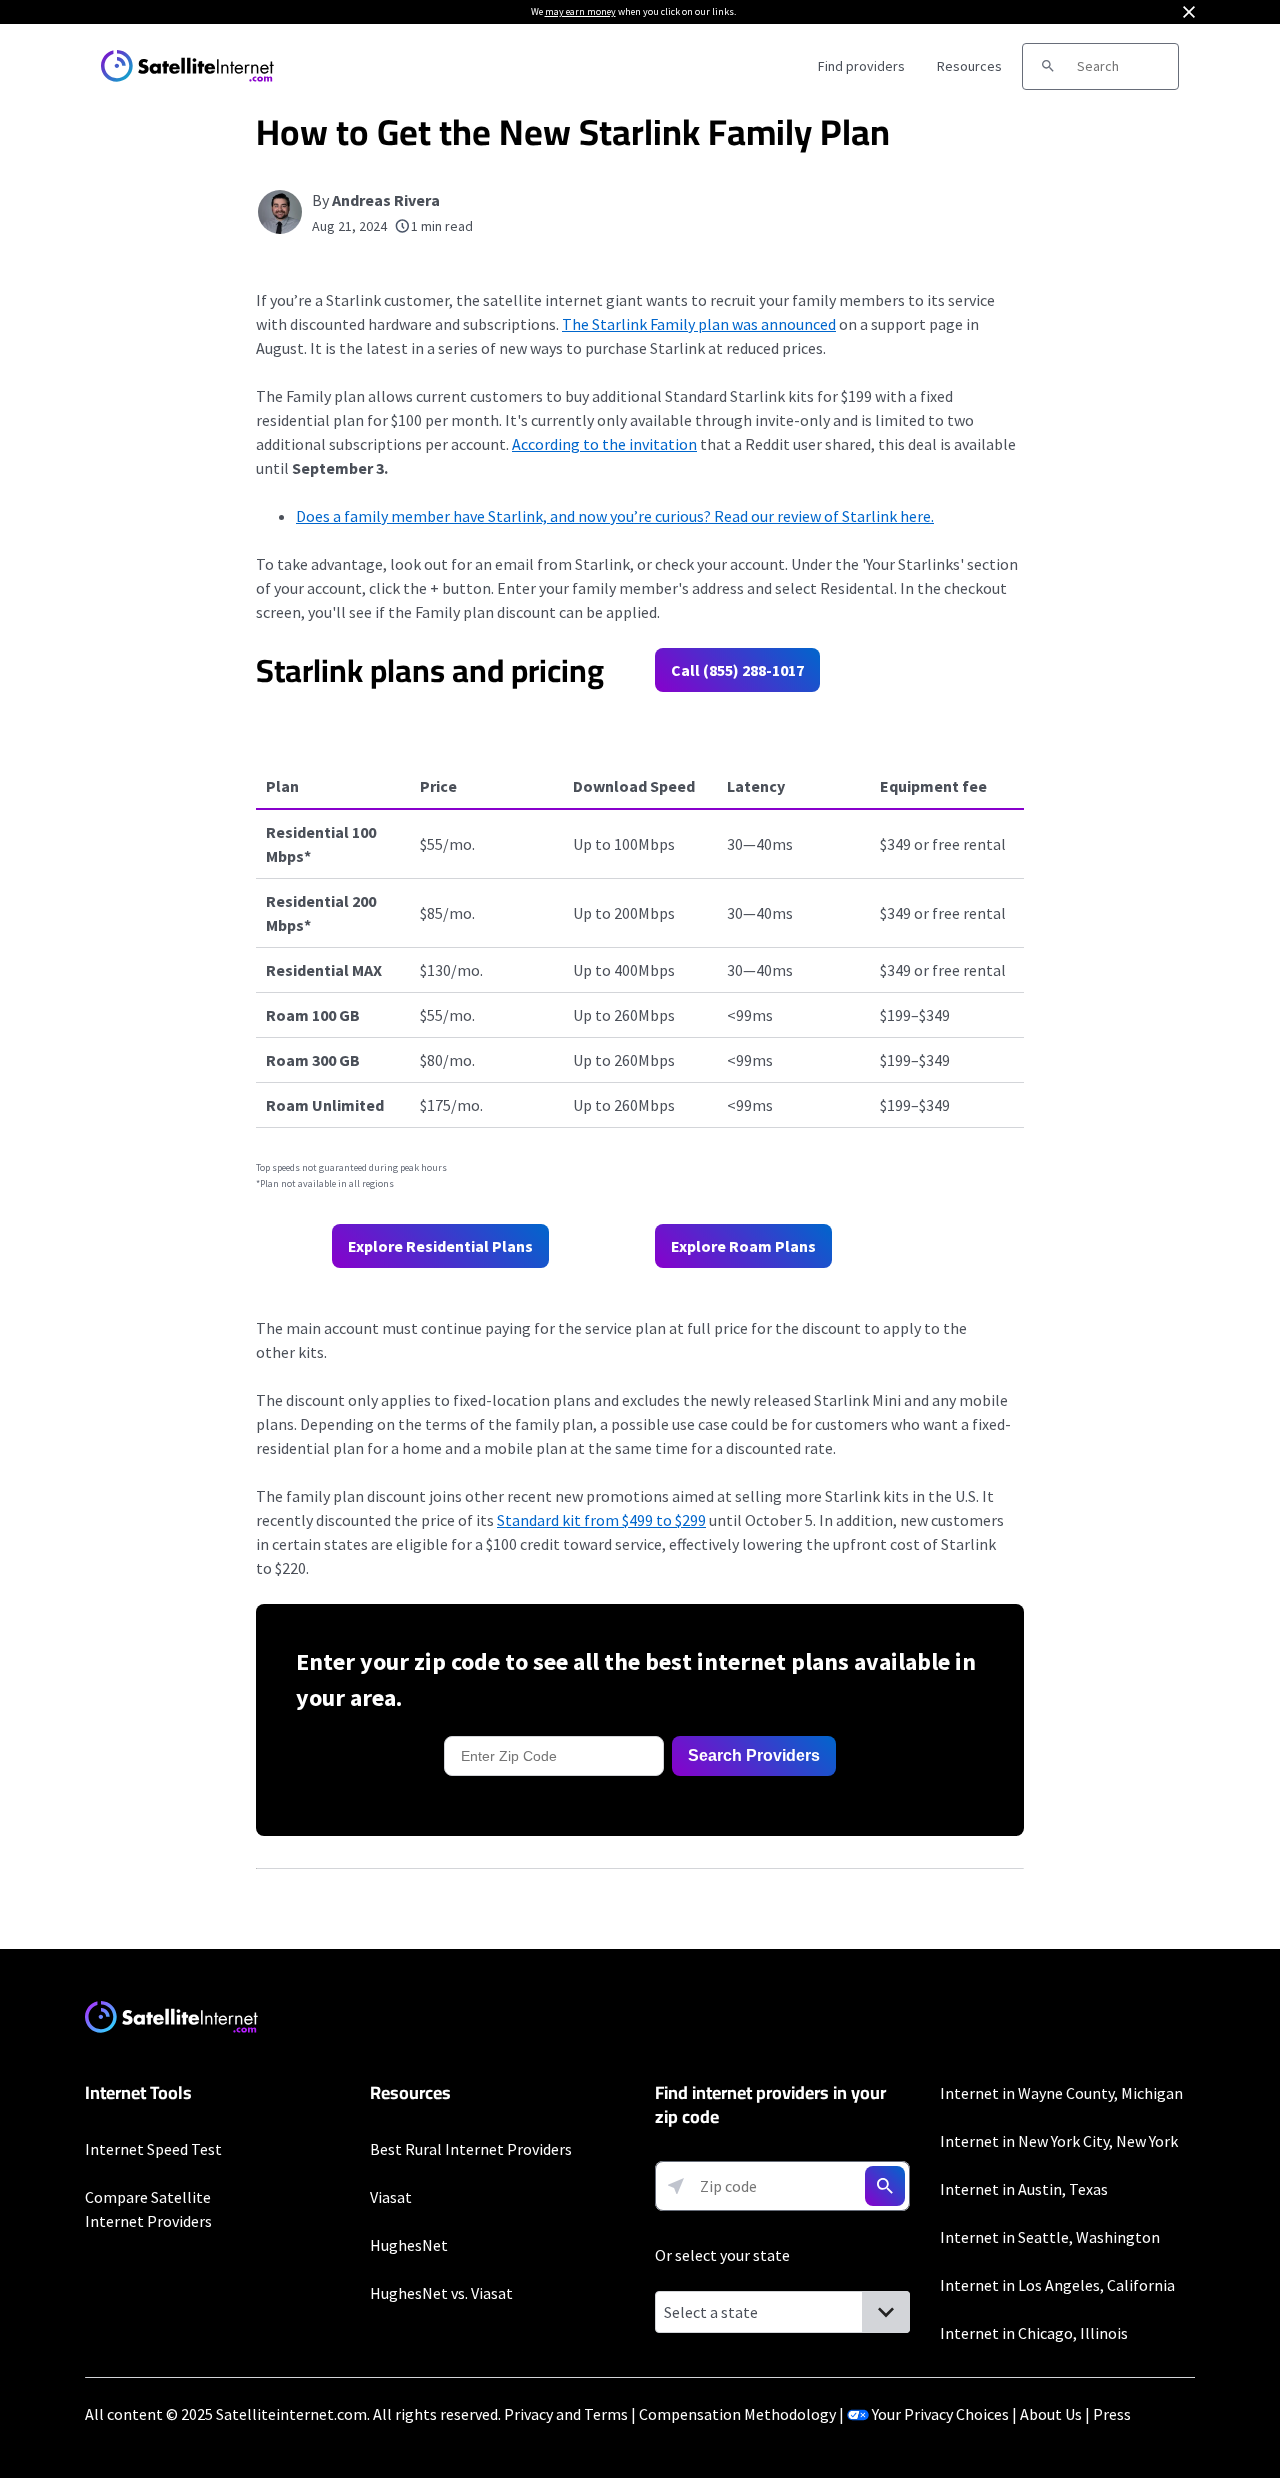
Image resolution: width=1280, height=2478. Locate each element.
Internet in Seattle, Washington (1050, 2237)
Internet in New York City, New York (1059, 2141)
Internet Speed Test (153, 2149)
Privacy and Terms (566, 2414)
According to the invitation (604, 444)
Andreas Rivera (386, 200)
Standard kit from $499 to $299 (601, 1520)
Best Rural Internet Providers (471, 2149)
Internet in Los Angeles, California (1057, 2285)
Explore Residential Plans (440, 1246)
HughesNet (409, 2245)
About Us (1051, 2414)
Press (1112, 2414)
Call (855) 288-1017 (737, 670)
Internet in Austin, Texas (1024, 2189)
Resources (969, 66)
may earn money (580, 11)
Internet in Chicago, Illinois (1034, 2333)
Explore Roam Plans (743, 1246)
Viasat (391, 2197)
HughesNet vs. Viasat (441, 2293)
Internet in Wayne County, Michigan (1061, 2093)
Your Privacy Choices (940, 2414)
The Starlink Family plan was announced (699, 324)
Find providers (861, 66)
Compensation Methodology (737, 2414)
